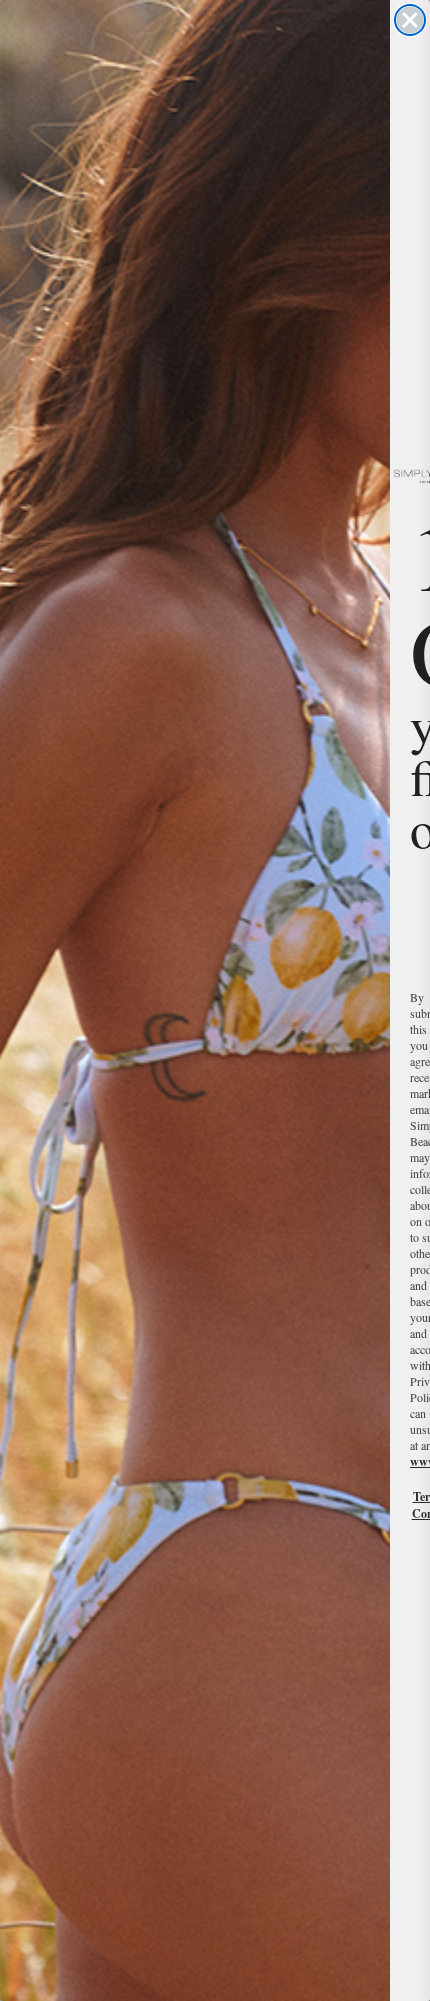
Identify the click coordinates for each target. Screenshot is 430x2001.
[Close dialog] (410, 20)
